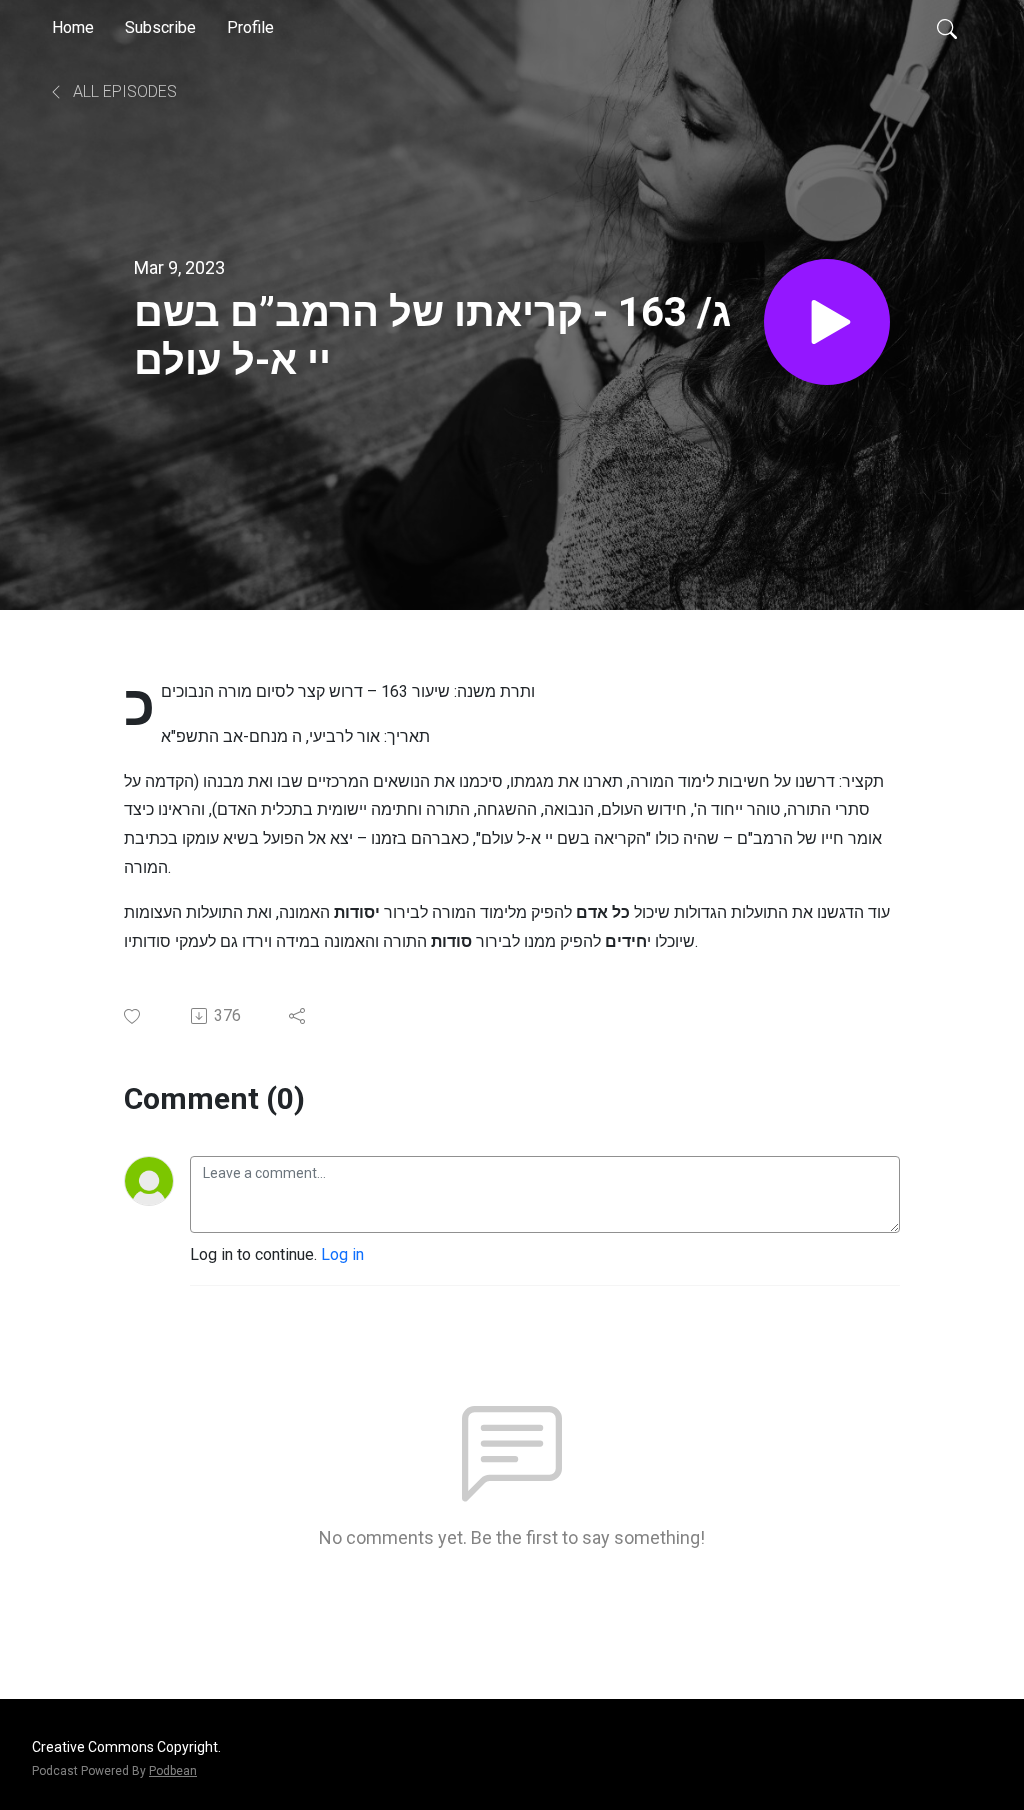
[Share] (298, 1016)
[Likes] (133, 1016)
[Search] (947, 28)
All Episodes (123, 91)
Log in (342, 1254)
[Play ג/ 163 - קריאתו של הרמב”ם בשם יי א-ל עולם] (827, 322)
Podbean (173, 1771)
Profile (250, 27)
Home (73, 27)
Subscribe (160, 27)
